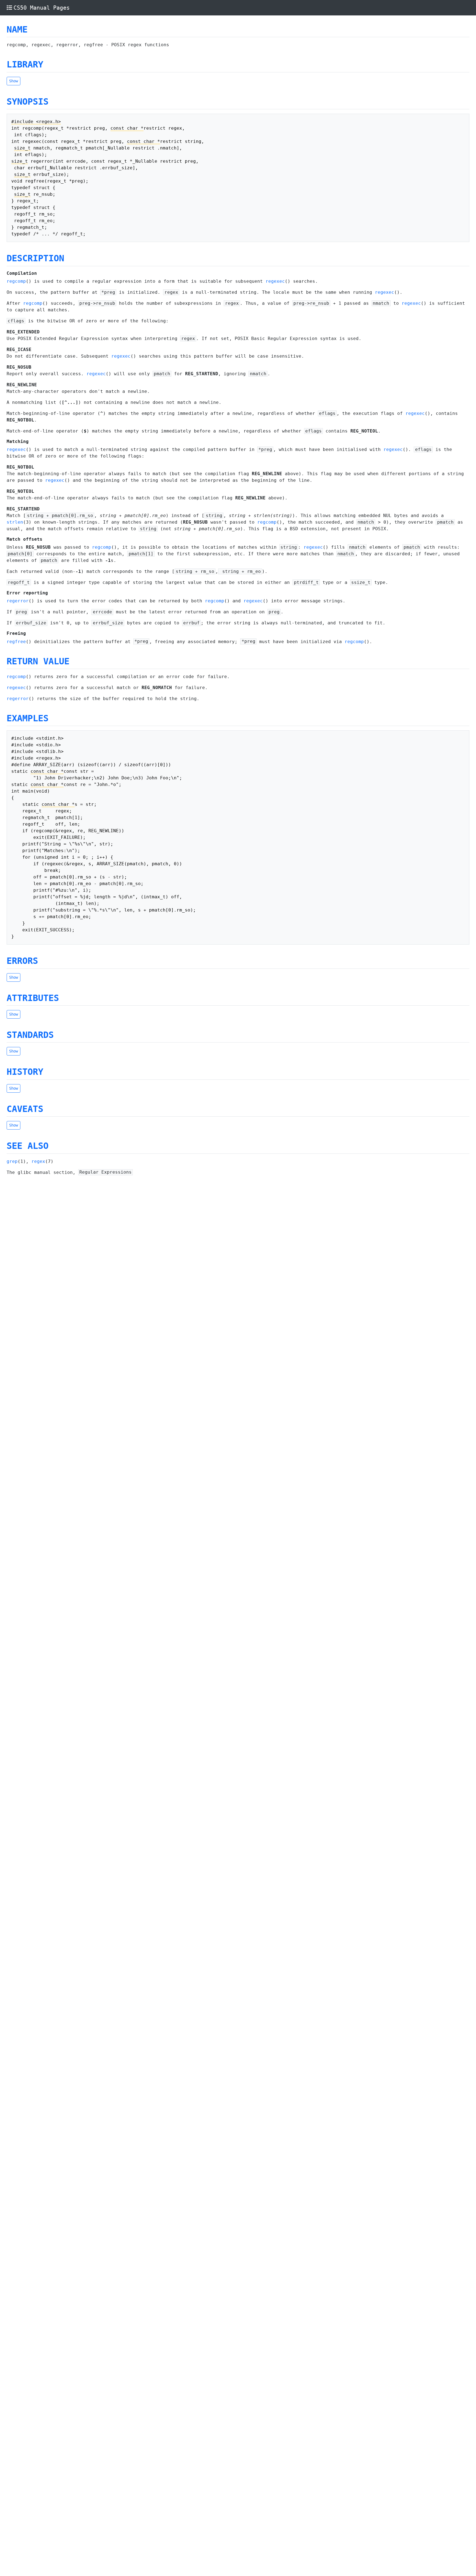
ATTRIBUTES (33, 998)
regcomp (16, 281)
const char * (127, 128)
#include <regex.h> (36, 122)
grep (12, 1161)
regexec (275, 281)
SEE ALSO (28, 1146)
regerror (18, 601)
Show (13, 81)
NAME (17, 29)
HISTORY (25, 1072)
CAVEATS (25, 1109)
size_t (22, 148)
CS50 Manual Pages (42, 8)
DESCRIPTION (35, 258)
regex (38, 1161)
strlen (15, 522)
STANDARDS (30, 1035)
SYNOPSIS (28, 102)
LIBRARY (25, 64)
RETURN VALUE (38, 661)
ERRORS (22, 961)
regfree (16, 642)
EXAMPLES (28, 718)
